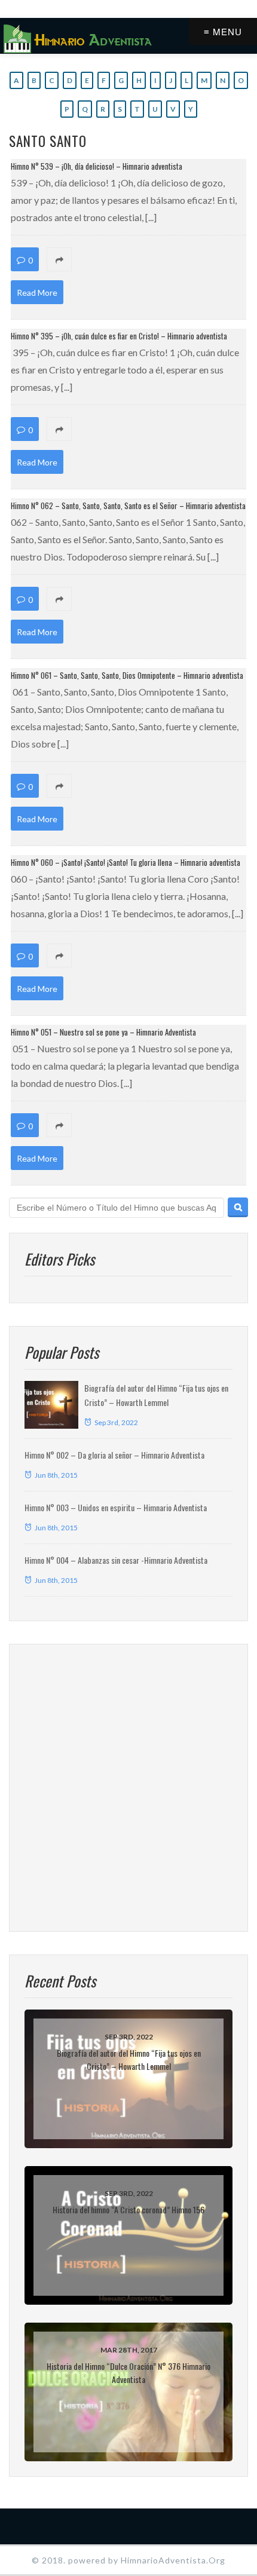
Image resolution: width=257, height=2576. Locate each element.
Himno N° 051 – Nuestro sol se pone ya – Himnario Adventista (103, 1032)
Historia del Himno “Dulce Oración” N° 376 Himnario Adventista (128, 2373)
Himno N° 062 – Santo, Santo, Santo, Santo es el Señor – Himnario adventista (128, 506)
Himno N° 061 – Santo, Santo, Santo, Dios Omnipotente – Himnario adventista (127, 675)
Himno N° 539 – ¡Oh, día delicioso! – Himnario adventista (97, 166)
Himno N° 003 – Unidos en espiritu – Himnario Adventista (116, 1507)
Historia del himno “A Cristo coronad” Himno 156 (128, 2209)
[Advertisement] (128, 1788)
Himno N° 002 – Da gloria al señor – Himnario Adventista (114, 1455)
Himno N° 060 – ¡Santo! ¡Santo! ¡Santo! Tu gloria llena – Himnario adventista (126, 862)
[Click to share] (128, 260)
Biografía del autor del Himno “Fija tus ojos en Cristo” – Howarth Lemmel (129, 2059)
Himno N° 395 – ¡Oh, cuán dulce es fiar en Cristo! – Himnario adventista (119, 336)
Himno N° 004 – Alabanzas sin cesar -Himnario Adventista (116, 1560)
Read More (37, 292)
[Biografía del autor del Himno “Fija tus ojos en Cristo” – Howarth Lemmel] (51, 1405)
